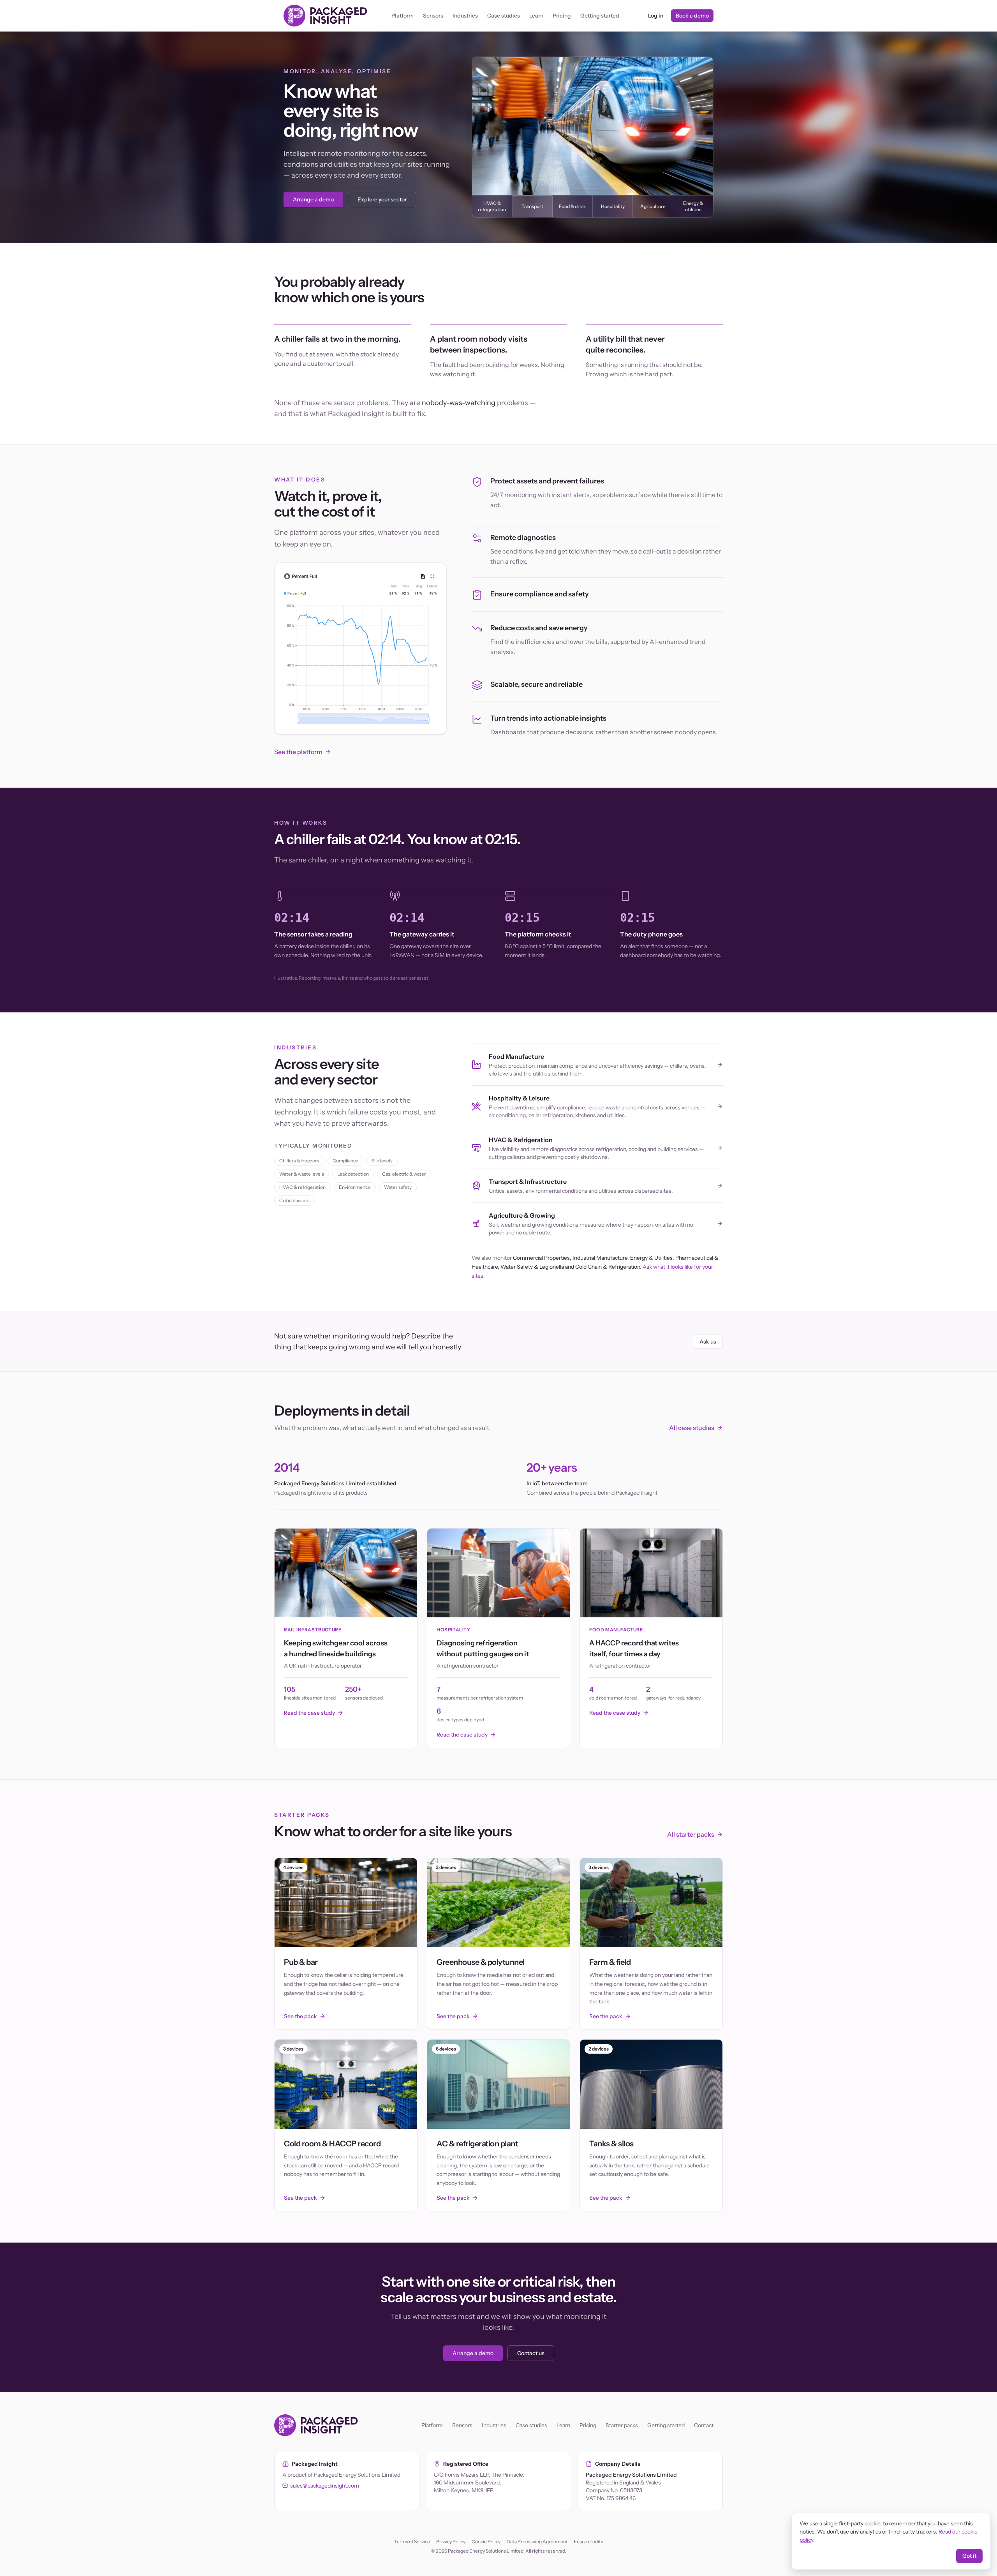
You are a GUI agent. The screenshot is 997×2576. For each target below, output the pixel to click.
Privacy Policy (451, 2542)
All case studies (692, 1428)
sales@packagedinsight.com (325, 2486)
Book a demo (692, 16)
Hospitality (613, 206)
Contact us (531, 2353)
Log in (656, 16)
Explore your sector (382, 199)
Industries (465, 16)
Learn (536, 16)
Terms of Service (412, 2542)
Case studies (504, 16)
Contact (704, 2425)
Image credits (589, 2542)
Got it (969, 2556)
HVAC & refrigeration (492, 206)
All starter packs (691, 1834)
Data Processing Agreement (537, 2542)
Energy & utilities (693, 206)
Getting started (600, 16)
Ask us (708, 1342)
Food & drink (572, 206)
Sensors (433, 16)
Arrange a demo (313, 199)
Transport (532, 206)
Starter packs (622, 2425)
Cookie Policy (486, 2542)
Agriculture (653, 206)
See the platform (298, 752)
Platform (402, 16)
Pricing (562, 16)
